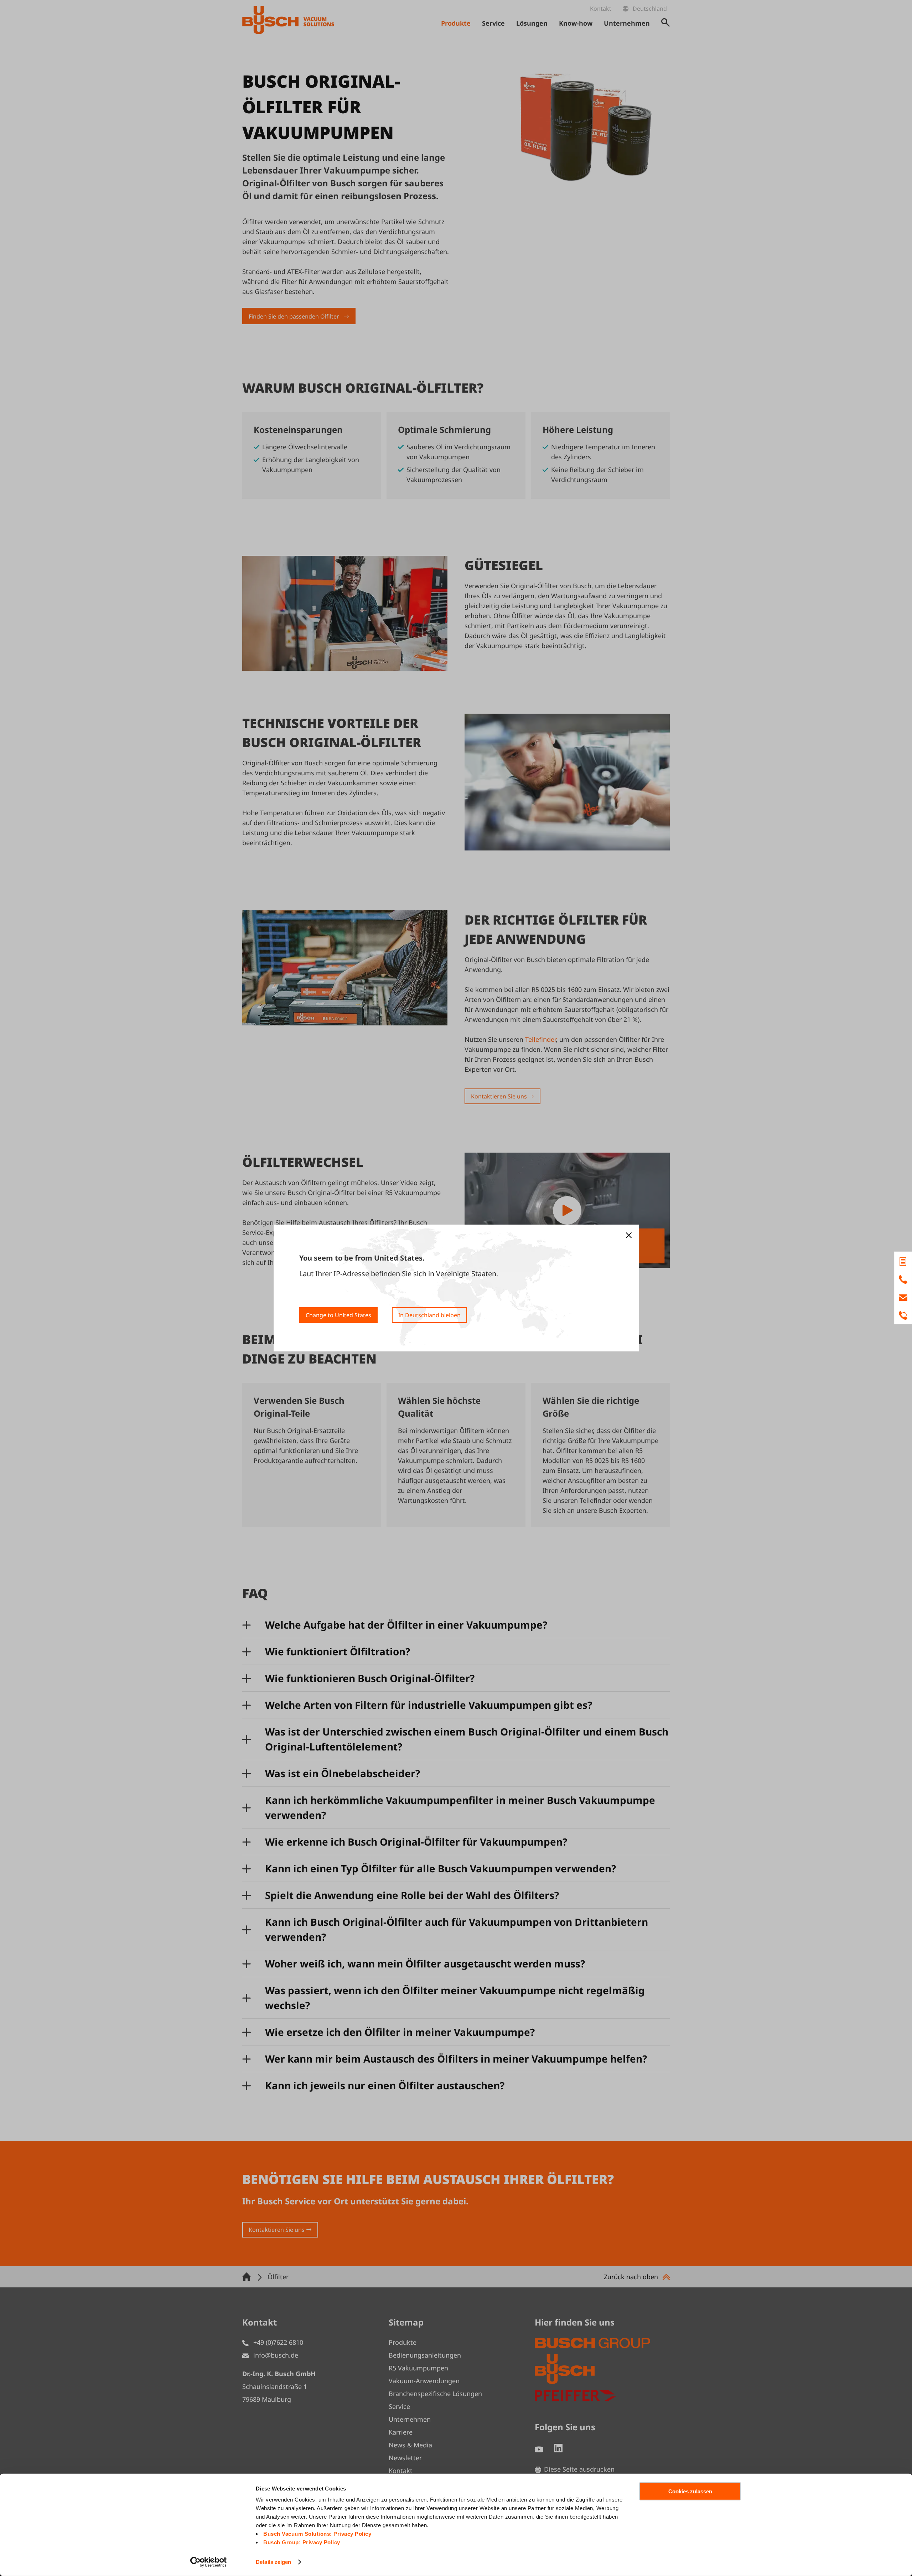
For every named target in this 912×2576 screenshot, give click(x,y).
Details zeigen (273, 2562)
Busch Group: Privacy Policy (302, 2542)
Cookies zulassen (690, 2491)
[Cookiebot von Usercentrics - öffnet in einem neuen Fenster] (209, 2562)
